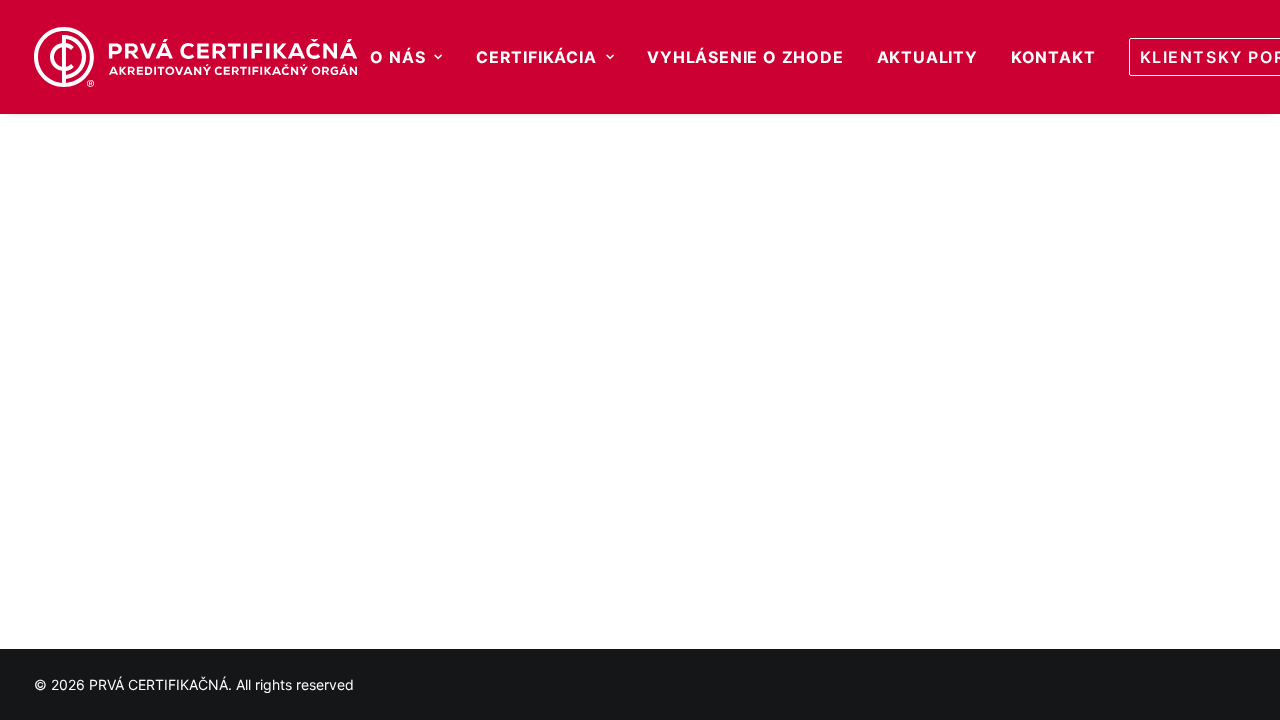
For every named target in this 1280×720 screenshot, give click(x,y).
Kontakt (1053, 57)
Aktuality (927, 57)
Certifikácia (536, 57)
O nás (397, 57)
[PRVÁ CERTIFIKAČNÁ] (195, 57)
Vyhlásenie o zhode (745, 57)
